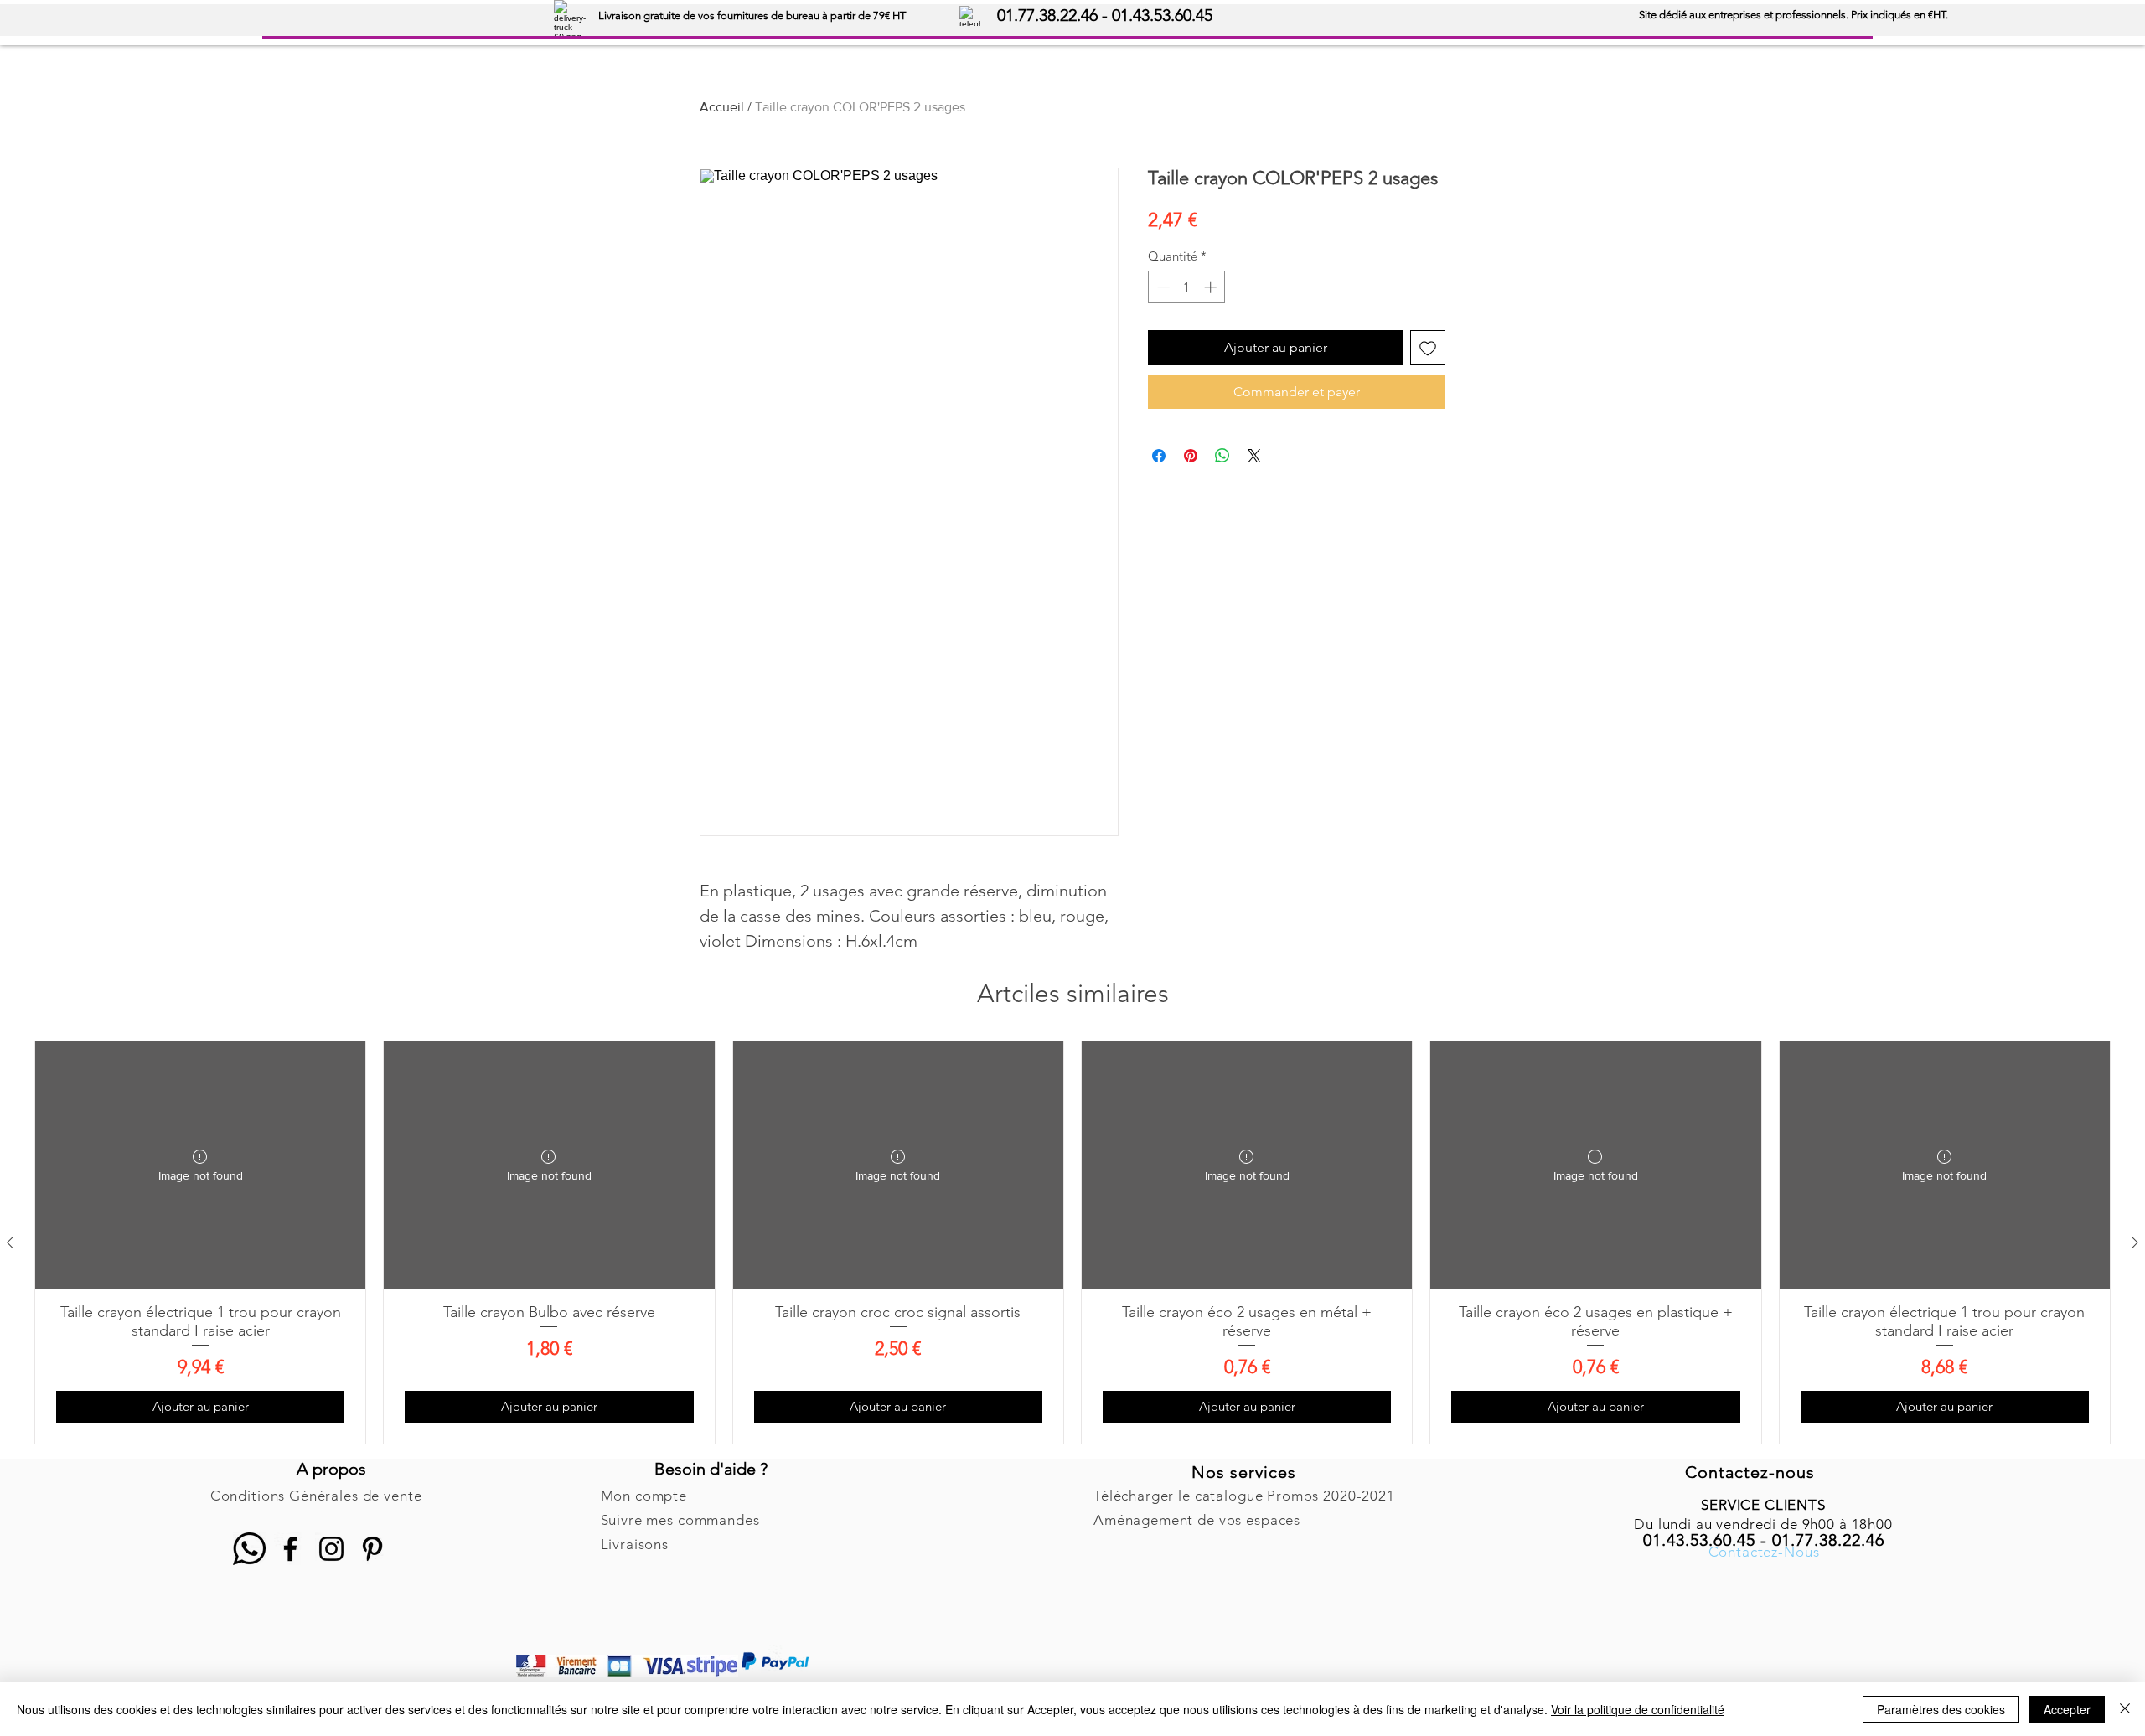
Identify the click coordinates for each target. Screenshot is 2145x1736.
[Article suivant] (2135, 1243)
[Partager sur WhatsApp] (1222, 456)
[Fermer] (2125, 1709)
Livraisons (635, 1544)
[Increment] (1212, 287)
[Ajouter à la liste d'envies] (1428, 348)
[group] (1072, 1243)
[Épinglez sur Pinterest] (1191, 456)
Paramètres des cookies (1941, 1709)
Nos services (1244, 1472)
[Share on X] (1254, 456)
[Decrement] (1162, 287)
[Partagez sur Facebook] (1159, 456)
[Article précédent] (10, 1243)
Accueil (722, 107)
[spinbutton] (1187, 287)
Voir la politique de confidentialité (1638, 1709)
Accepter (2067, 1709)
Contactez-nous (1750, 1472)
